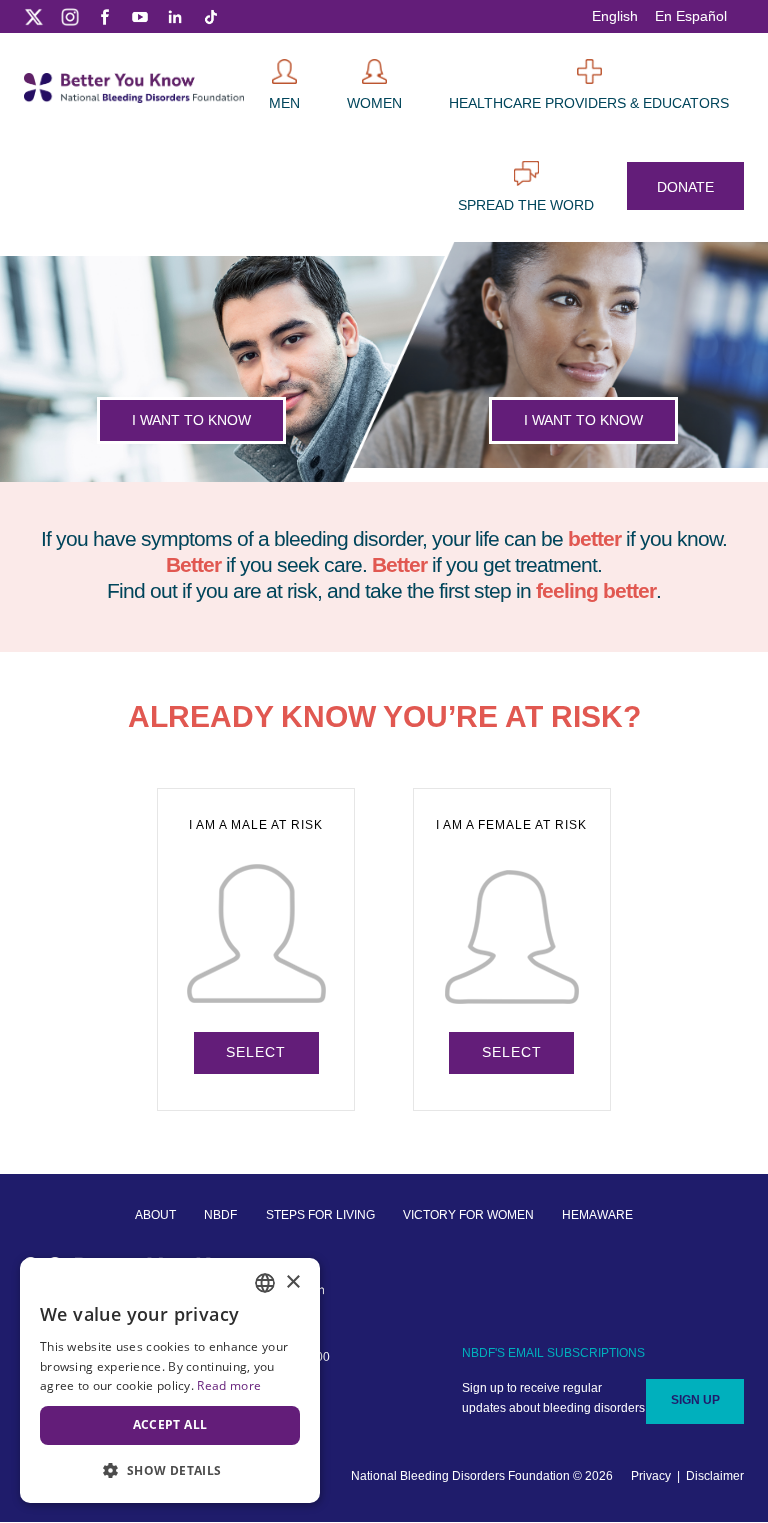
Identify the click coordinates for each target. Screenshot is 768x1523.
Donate (685, 187)
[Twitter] (34, 16)
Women (374, 103)
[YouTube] (140, 16)
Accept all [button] (170, 1424)
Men (284, 103)
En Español (691, 16)
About (155, 1215)
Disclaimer (715, 1476)
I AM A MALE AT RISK (256, 939)
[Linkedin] (175, 16)
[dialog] (170, 1380)
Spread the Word (526, 205)
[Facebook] (105, 16)
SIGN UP (695, 1400)
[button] (170, 1470)
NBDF (220, 1215)
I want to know (191, 420)
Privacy (651, 1476)
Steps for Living (320, 1215)
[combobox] (265, 1283)
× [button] (292, 1282)
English (615, 16)
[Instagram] (70, 16)
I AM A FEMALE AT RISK (511, 939)
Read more (229, 1385)
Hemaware (597, 1215)
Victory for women (468, 1215)
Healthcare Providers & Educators (589, 103)
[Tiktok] (210, 16)
